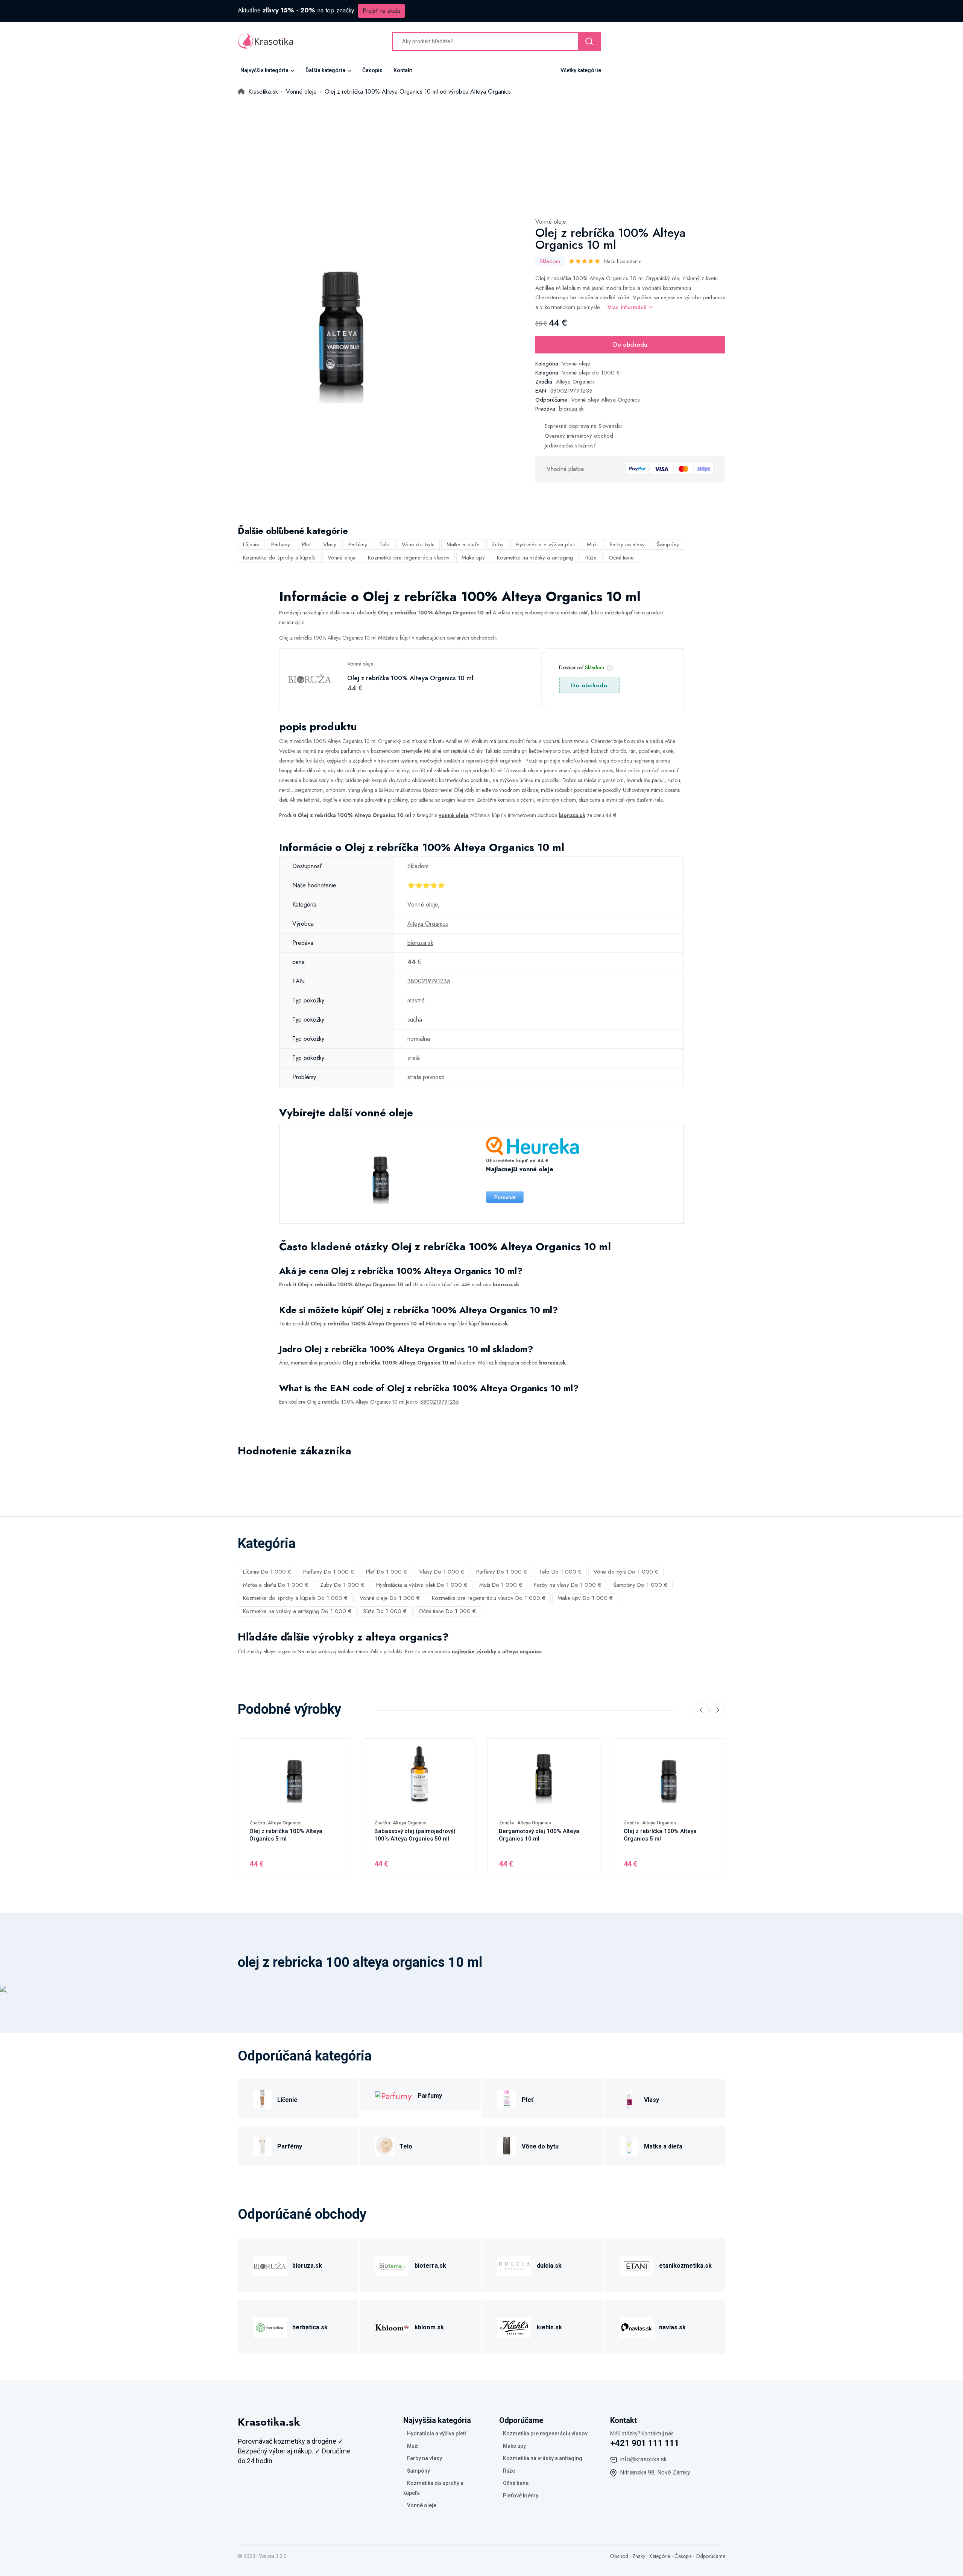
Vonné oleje (551, 222)
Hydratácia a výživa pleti (545, 544)
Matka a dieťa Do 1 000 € (276, 1585)
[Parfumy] (393, 2095)
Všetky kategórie (581, 70)
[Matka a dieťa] (629, 2145)
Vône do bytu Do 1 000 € (626, 1572)
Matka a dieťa (463, 544)
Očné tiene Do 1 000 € (447, 1611)
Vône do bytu (418, 544)
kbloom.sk (429, 2327)
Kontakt (403, 70)
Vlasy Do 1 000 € (442, 1572)
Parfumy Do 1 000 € (329, 1572)
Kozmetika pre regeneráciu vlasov (409, 558)
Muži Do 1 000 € (501, 1585)
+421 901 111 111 (645, 2443)
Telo (384, 544)
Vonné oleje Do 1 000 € (390, 1598)
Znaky (639, 2556)
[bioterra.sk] (392, 2264)
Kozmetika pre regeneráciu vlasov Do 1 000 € (489, 1598)
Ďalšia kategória (325, 70)
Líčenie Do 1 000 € (267, 1572)
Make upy (473, 558)
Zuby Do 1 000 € (342, 1585)
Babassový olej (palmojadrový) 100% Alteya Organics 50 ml (415, 1835)
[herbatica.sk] (270, 2326)
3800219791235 (571, 391)
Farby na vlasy (627, 544)
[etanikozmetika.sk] (636, 2264)
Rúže (591, 558)
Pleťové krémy (521, 2496)
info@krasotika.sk (643, 2459)
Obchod (619, 2556)
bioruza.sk (571, 409)
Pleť (307, 544)
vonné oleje (454, 815)
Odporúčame (710, 2556)
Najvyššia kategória (264, 70)
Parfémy (358, 544)
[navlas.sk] (636, 2326)
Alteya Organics (575, 382)
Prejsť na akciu (381, 11)
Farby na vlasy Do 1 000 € (568, 1585)
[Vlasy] (629, 2099)
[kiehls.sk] (514, 2326)
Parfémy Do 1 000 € (502, 1572)
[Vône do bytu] (507, 2145)
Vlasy (330, 544)
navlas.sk (672, 2327)
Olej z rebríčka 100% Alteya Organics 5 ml (286, 1835)
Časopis (372, 70)
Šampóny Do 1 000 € (640, 1585)
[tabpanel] (341, 320)
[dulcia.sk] (514, 2264)
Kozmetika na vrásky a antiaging (535, 558)
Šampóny (668, 544)
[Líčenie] (262, 2099)
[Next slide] (718, 1710)
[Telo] (384, 2145)
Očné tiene (621, 558)
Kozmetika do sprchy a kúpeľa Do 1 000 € (295, 1598)
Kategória (660, 2556)
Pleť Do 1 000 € (387, 1572)
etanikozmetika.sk (685, 2266)
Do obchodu (630, 345)
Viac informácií (628, 307)
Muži (592, 544)
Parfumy (281, 544)
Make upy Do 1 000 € (585, 1598)
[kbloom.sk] (392, 2326)
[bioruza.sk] (270, 2264)
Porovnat (505, 1197)
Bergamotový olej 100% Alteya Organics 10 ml (539, 1835)
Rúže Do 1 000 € (385, 1611)
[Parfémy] (262, 2145)
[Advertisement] (481, 153)
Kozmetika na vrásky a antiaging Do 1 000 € (297, 1611)
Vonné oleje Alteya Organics (605, 400)
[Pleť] (507, 2099)
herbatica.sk (310, 2327)
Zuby (498, 544)
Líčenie (251, 544)
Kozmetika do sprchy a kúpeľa (279, 558)
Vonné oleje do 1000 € (591, 373)
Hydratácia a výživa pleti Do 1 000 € (422, 1585)
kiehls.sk (549, 2327)
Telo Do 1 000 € (560, 1572)
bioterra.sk (430, 2266)
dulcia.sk (549, 2266)
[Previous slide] (701, 1710)
